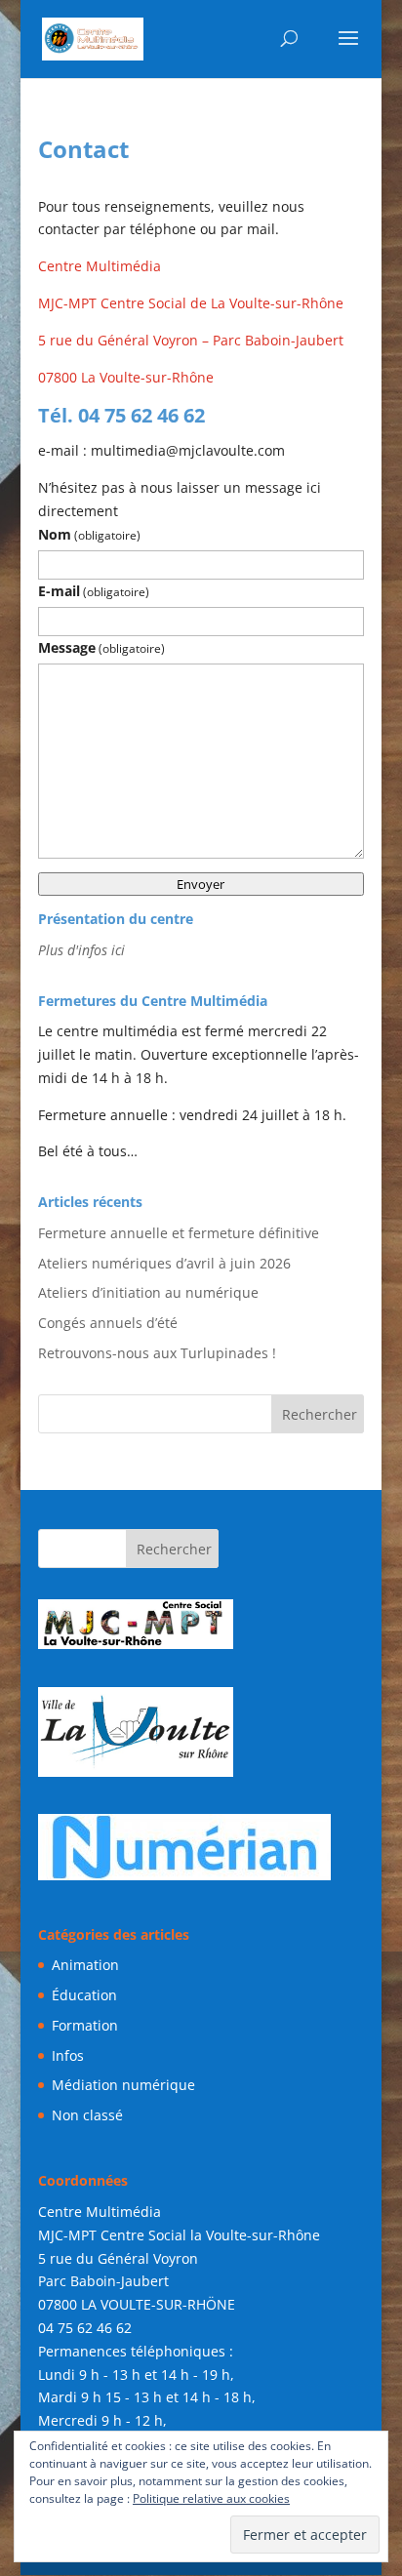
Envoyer (201, 884)
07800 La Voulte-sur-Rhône (126, 377)
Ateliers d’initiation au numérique (148, 1292)
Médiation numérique (123, 2085)
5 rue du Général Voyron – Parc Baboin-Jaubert (191, 340)
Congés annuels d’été (108, 1323)
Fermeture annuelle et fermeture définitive (179, 1233)
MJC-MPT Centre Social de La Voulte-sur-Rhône (191, 303)
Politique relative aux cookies (211, 2498)
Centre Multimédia (100, 266)
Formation (85, 2025)
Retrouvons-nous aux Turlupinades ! (157, 1353)
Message (101, 647)
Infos (68, 2055)
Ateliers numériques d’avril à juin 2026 (164, 1263)
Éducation (84, 1995)
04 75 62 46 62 (85, 2328)
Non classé (87, 2115)
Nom (89, 534)
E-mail (94, 591)
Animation (85, 1965)
